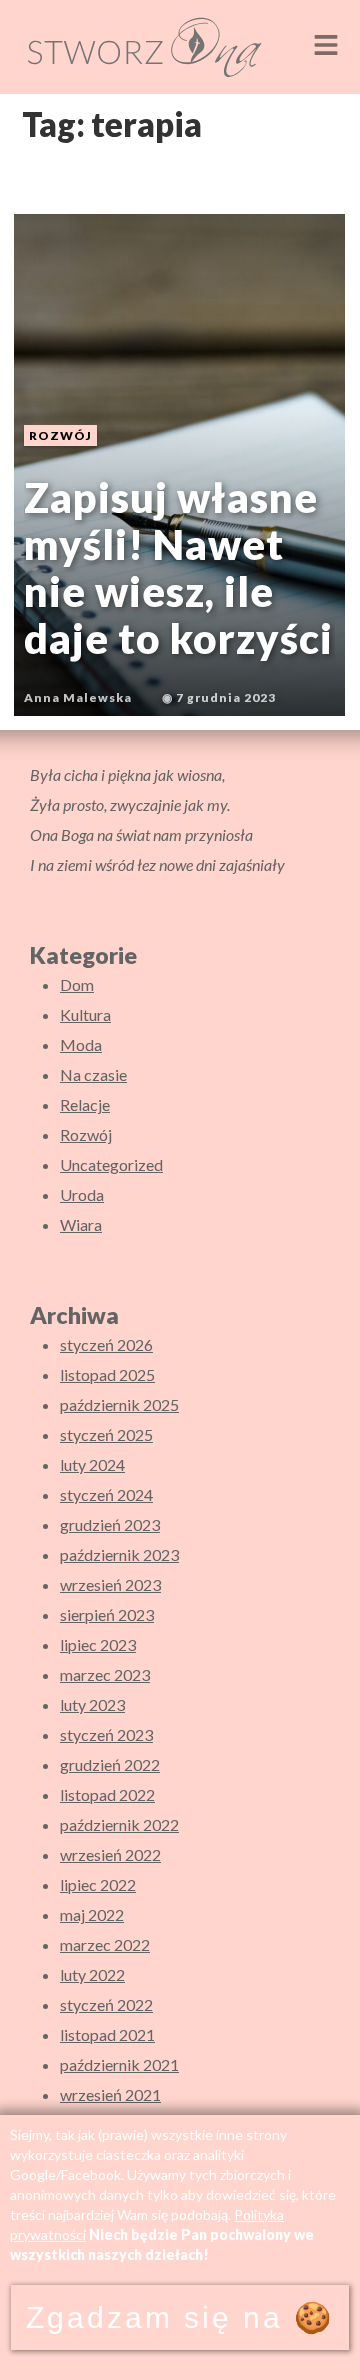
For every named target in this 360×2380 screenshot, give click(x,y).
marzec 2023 (105, 1674)
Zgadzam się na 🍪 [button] (180, 2317)
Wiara (81, 1224)
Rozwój (86, 1134)
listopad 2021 (107, 2034)
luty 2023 (92, 1704)
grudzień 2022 (110, 1764)
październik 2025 (119, 1404)
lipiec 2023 (98, 1644)
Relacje (85, 1104)
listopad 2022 (107, 1794)
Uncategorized (111, 1164)
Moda (81, 1044)
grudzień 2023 (110, 1524)
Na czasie (93, 1074)
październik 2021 (119, 2064)
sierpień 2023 (107, 1614)
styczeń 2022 (106, 2004)
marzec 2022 (105, 1944)
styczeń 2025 (106, 1434)
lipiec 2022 (98, 1884)
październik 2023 (119, 1554)
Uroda (82, 1194)
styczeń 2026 (106, 1344)
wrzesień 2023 (110, 1584)
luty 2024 (92, 1464)
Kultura (85, 1014)
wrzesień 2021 (110, 2094)
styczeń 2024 (106, 1494)
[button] (326, 46)
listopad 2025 (107, 1374)
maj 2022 (92, 1914)
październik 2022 (119, 1824)
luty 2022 (92, 1974)
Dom (77, 984)
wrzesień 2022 (110, 1854)
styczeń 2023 (106, 1734)
